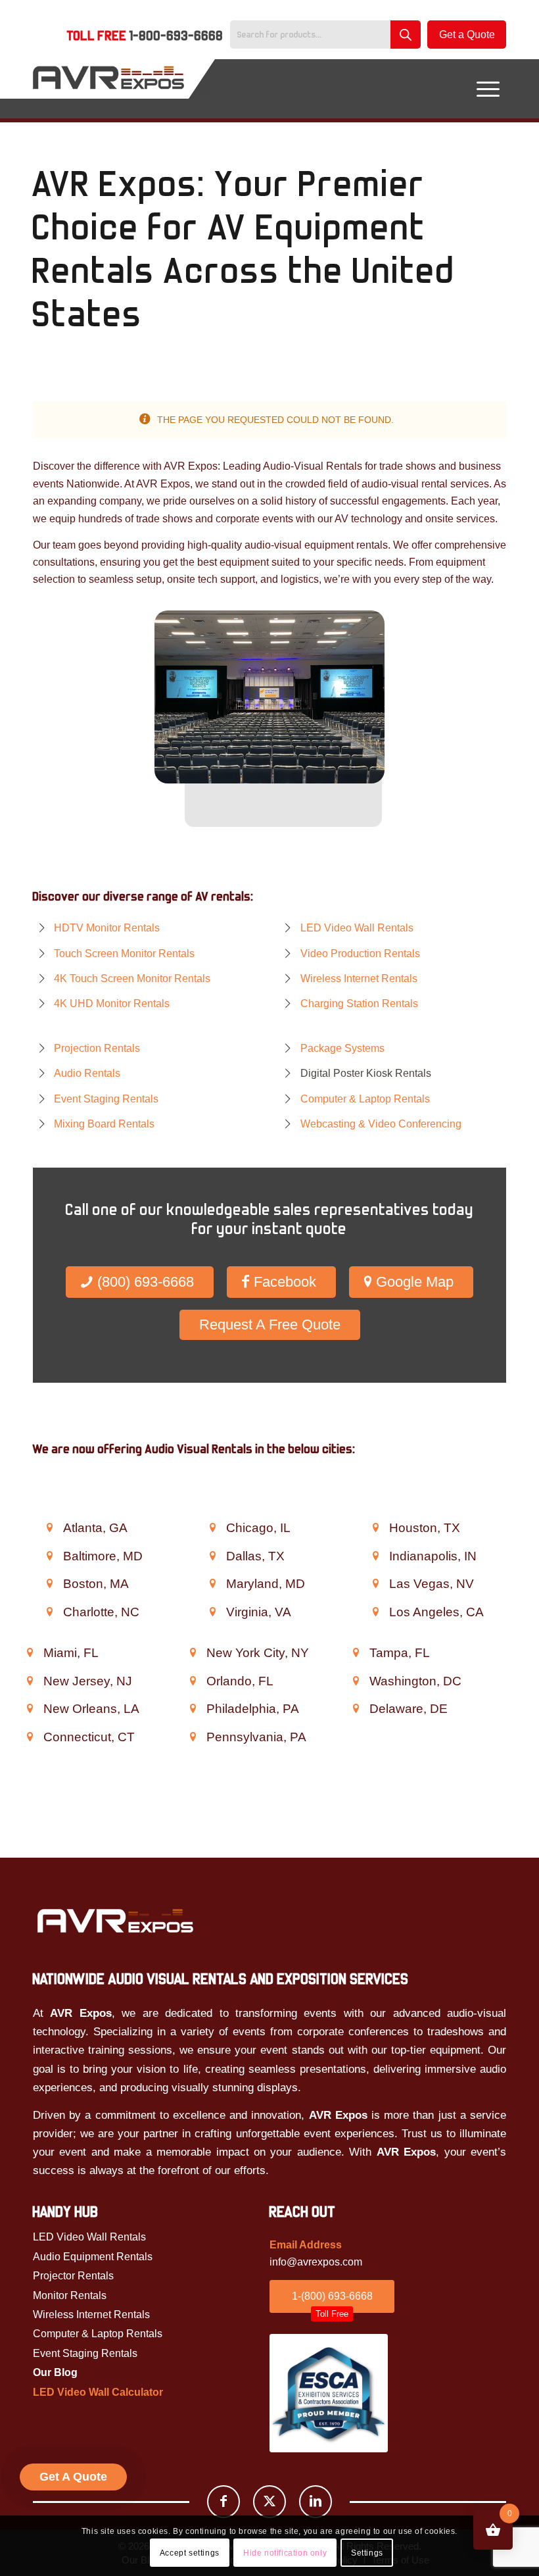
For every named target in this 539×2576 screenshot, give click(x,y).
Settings (367, 2553)
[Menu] (488, 89)
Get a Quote (467, 35)
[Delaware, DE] (356, 1708)
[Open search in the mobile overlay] (329, 35)
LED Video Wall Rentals (357, 928)
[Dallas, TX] (212, 1556)
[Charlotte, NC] (49, 1612)
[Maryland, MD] (212, 1583)
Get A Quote (73, 2477)
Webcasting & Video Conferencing (381, 1124)
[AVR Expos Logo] (108, 89)
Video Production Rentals (360, 954)
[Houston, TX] (375, 1527)
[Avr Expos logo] (115, 1920)
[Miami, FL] (30, 1652)
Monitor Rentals (70, 2295)
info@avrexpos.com (316, 2262)
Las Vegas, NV (432, 1584)
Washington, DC (415, 1681)
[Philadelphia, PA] (193, 1708)
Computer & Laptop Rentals (365, 1099)
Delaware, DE (409, 1709)
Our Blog (55, 2372)
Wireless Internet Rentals (359, 978)
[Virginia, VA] (212, 1612)
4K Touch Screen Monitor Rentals (132, 978)
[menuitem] (145, 37)
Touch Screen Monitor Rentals (124, 954)
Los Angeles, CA (436, 1612)
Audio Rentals (87, 1073)
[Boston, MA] (49, 1583)
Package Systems (342, 1048)
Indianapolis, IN (433, 1556)
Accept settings (190, 2553)
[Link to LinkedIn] (316, 2502)
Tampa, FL (400, 1653)
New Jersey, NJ (88, 1681)
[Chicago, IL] (212, 1527)
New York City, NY (258, 1653)
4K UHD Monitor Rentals (112, 1003)
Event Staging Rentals (106, 1099)
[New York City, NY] (193, 1652)
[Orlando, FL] (193, 1681)
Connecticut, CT (89, 1737)
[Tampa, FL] (356, 1652)
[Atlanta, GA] (49, 1527)
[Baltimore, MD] (49, 1556)
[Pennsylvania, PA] (193, 1737)
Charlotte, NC (101, 1612)
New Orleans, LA (91, 1709)
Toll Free (145, 36)
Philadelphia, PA (253, 1709)
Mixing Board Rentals (104, 1124)
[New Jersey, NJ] (30, 1681)
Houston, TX (425, 1528)
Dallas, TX (255, 1556)
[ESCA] (329, 2393)
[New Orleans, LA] (30, 1708)
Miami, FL (71, 1653)
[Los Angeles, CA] (375, 1612)
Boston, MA (96, 1584)
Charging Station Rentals (359, 1003)
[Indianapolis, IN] (375, 1556)
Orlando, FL (240, 1681)
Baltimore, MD (103, 1556)
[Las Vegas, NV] (375, 1583)
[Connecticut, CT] (30, 1737)
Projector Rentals (73, 2276)
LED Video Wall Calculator (98, 2392)
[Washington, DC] (356, 1681)
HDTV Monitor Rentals (107, 928)
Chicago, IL (258, 1528)
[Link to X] (269, 2502)
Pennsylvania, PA (256, 1737)
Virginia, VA (259, 1612)
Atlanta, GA (95, 1528)
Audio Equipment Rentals (93, 2257)
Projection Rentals (97, 1048)
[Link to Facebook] (223, 2502)
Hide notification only (285, 2553)
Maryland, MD (266, 1584)
